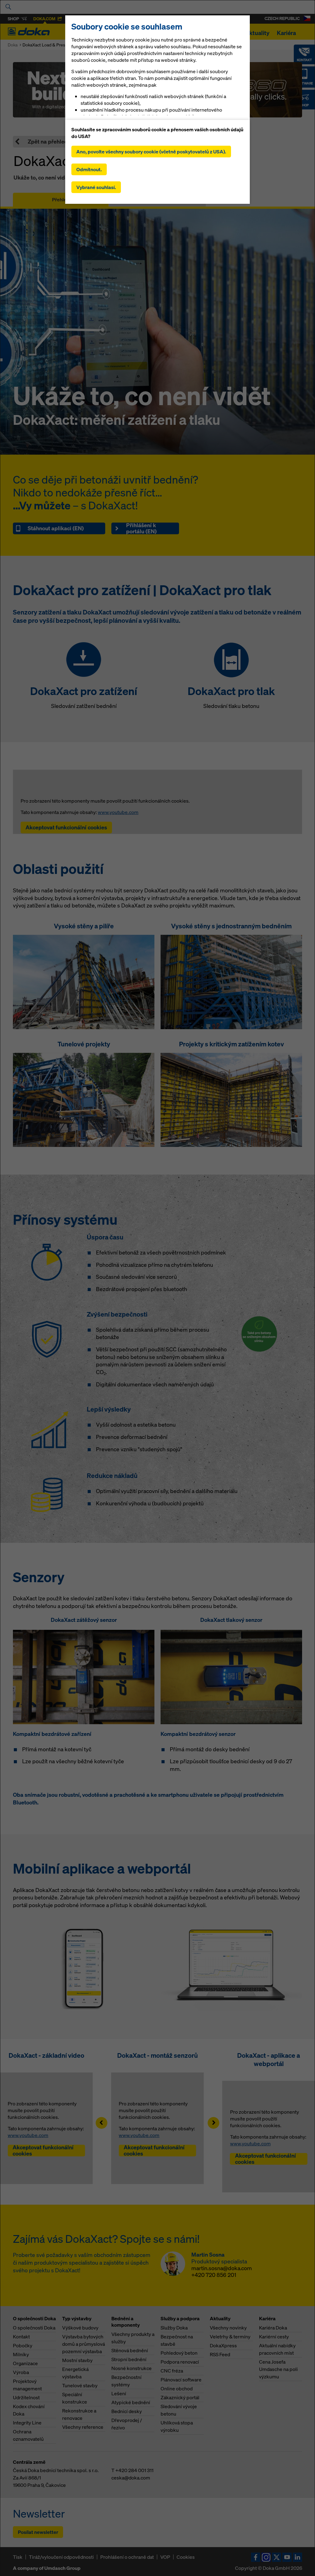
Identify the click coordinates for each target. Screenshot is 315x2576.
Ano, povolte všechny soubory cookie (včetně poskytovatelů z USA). (151, 152)
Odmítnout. (89, 169)
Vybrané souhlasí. (96, 187)
